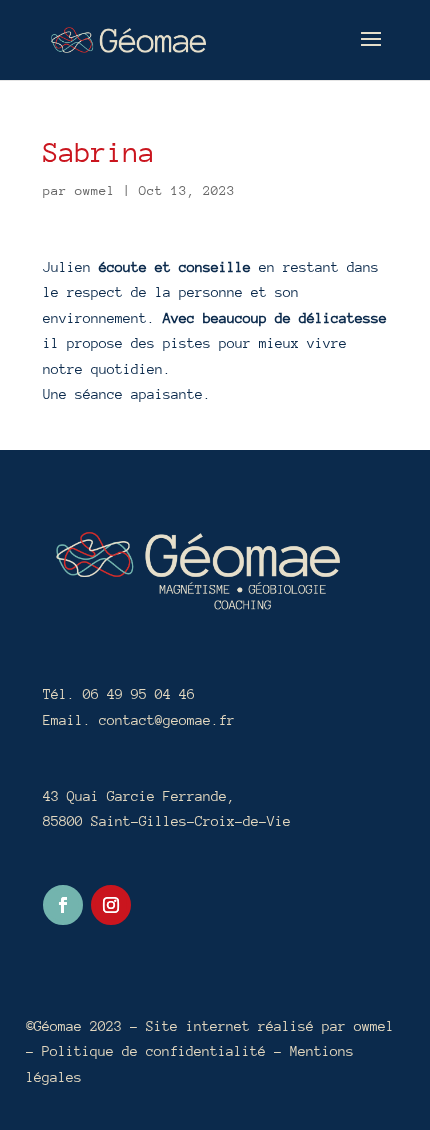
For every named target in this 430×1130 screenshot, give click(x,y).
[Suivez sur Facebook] (63, 905)
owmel (95, 190)
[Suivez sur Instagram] (111, 905)
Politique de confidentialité (158, 1051)
